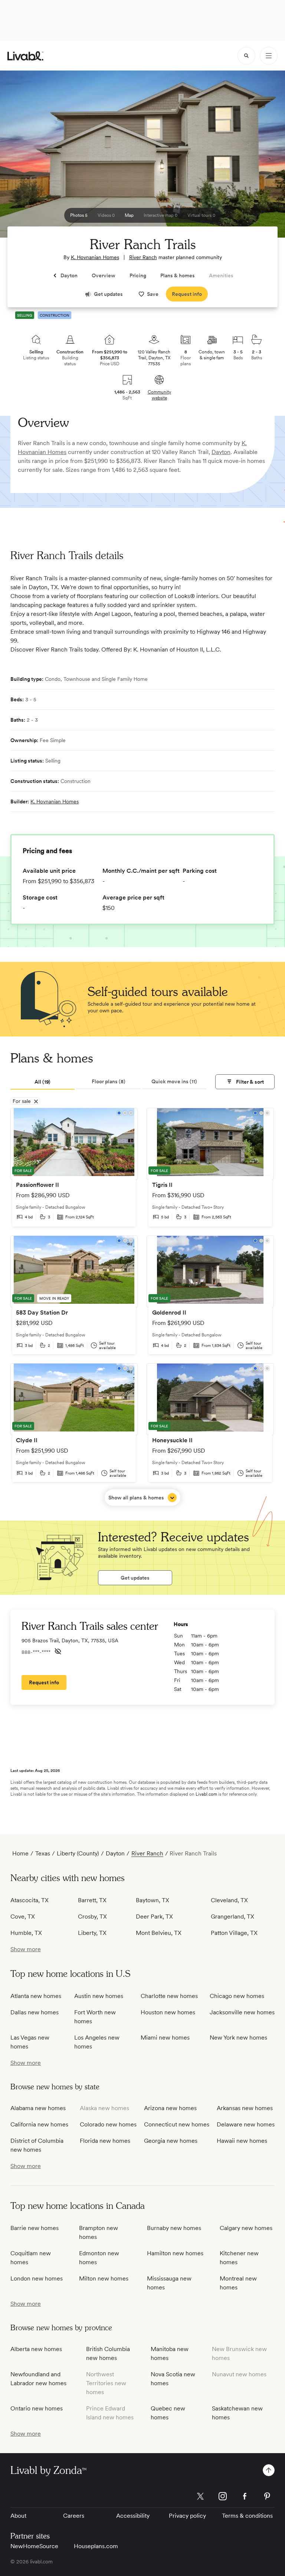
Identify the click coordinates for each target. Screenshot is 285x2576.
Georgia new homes (171, 2141)
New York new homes (238, 2038)
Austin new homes (99, 1996)
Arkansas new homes (245, 2108)
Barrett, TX (92, 1900)
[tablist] (108, 1082)
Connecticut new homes (177, 2124)
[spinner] (246, 56)
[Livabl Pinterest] (267, 2496)
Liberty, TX (92, 1933)
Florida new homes (105, 2141)
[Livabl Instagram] (223, 2496)
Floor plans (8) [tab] (109, 1081)
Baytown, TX (153, 1900)
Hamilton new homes (175, 2253)
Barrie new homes (35, 2228)
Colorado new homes (108, 2124)
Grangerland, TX (232, 1917)
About (18, 2516)
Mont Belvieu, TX (159, 1933)
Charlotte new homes (169, 1996)
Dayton (221, 452)
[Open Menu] (269, 56)
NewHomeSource (34, 2546)
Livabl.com (206, 1794)
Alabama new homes (38, 2108)
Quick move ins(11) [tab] (174, 1081)
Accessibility (133, 2516)
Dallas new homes (35, 2012)
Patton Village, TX (234, 1933)
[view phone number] (58, 1651)
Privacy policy (187, 2516)
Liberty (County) (78, 1853)
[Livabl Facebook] (245, 2496)
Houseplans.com (96, 2546)
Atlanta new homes (36, 1996)
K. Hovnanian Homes (95, 257)
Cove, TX (23, 1917)
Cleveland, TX (229, 1900)
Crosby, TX (92, 1917)
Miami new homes (165, 2038)
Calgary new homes (246, 2228)
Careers (74, 2516)
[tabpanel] (142, 1307)
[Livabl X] (200, 2496)
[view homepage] (25, 56)
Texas (43, 1853)
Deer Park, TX (154, 1917)
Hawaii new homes (242, 2141)
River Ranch (143, 257)
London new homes (37, 2278)
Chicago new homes (237, 1996)
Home (20, 1853)
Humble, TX (26, 1933)
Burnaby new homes (174, 2228)
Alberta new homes (36, 2349)
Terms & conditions (247, 2516)
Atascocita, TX (30, 1900)
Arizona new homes (170, 2108)
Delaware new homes (246, 2124)
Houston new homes (168, 2012)
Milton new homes (104, 2278)
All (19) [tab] (42, 1082)
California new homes (39, 2124)
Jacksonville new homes (242, 2012)
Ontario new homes (37, 2408)
